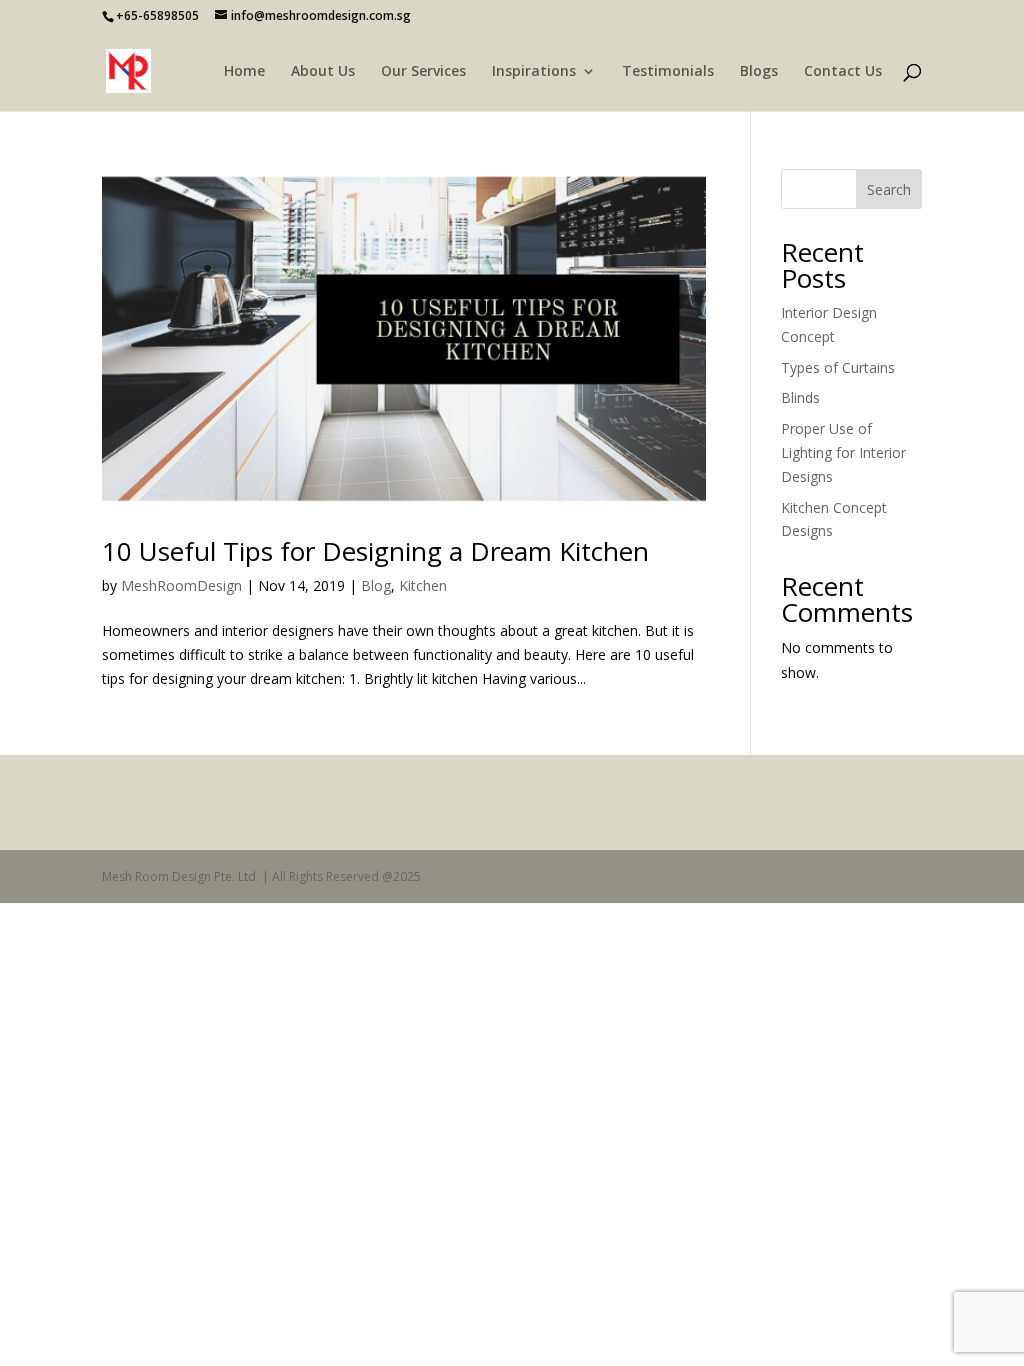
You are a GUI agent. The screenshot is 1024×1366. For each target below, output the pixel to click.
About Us (323, 72)
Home (244, 72)
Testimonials (668, 72)
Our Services (423, 72)
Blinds (800, 397)
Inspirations (534, 72)
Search (889, 189)
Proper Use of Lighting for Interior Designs (843, 452)
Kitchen (423, 585)
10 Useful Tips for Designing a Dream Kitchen (375, 551)
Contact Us (843, 72)
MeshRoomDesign (181, 585)
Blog (376, 585)
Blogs (759, 72)
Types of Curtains (838, 367)
